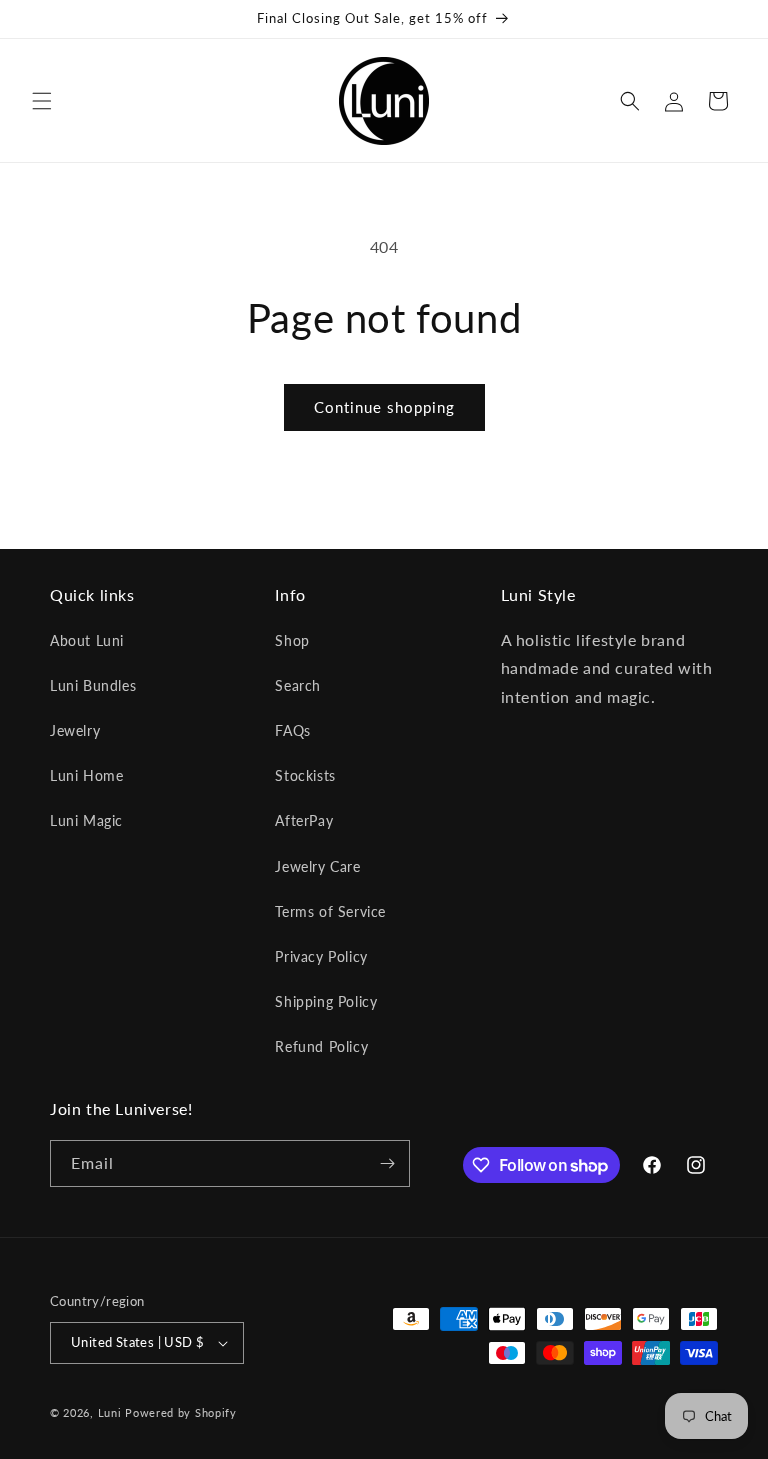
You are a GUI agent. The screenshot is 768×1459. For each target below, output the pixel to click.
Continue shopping (384, 407)
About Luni (87, 640)
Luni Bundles (93, 685)
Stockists (305, 775)
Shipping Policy (326, 1001)
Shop (292, 640)
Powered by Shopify (181, 1412)
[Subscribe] (387, 1163)
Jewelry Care (317, 866)
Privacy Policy (321, 956)
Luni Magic (86, 820)
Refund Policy (321, 1046)
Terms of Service (330, 911)
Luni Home (86, 775)
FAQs (292, 730)
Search (298, 685)
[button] (42, 101)
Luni (110, 1412)
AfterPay (304, 820)
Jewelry (75, 730)
